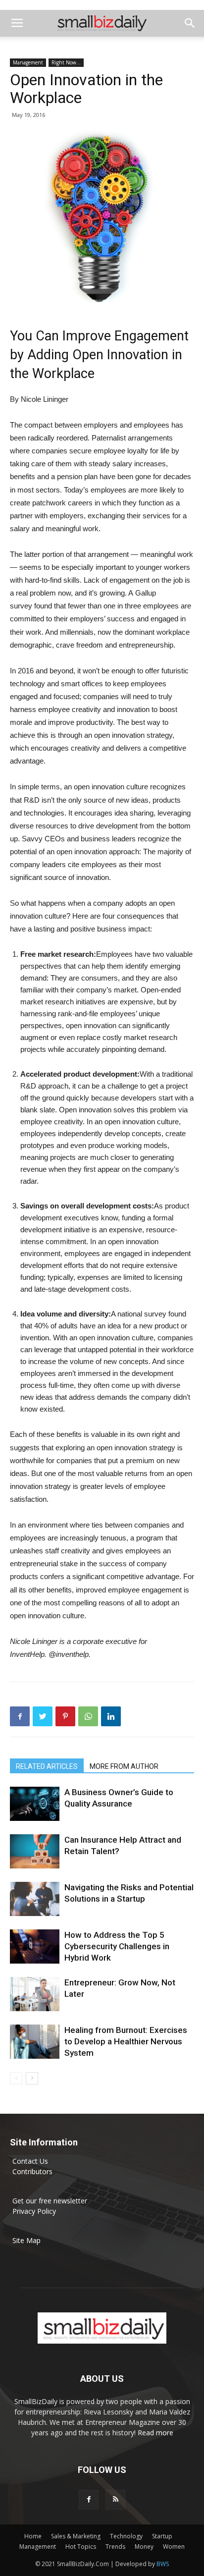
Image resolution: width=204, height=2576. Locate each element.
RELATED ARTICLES (47, 1766)
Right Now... (66, 62)
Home (33, 2536)
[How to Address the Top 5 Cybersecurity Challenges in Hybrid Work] (35, 1946)
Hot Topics (81, 2547)
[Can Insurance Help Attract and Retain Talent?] (35, 1851)
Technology (126, 2536)
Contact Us (30, 2161)
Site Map (26, 2240)
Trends (115, 2547)
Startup (162, 2536)
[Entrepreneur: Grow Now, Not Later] (35, 1994)
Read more (155, 2433)
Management (28, 62)
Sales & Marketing (76, 2536)
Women (174, 2547)
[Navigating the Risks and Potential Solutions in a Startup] (35, 1899)
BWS (163, 2564)
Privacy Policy (34, 2211)
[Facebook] (89, 2500)
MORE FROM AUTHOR (124, 1766)
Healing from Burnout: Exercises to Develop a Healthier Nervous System (126, 2041)
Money (144, 2547)
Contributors (32, 2171)
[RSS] (115, 2500)
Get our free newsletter (50, 2201)
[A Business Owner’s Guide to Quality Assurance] (35, 1804)
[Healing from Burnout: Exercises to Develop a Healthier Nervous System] (35, 2042)
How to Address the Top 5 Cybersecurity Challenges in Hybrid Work (117, 1946)
